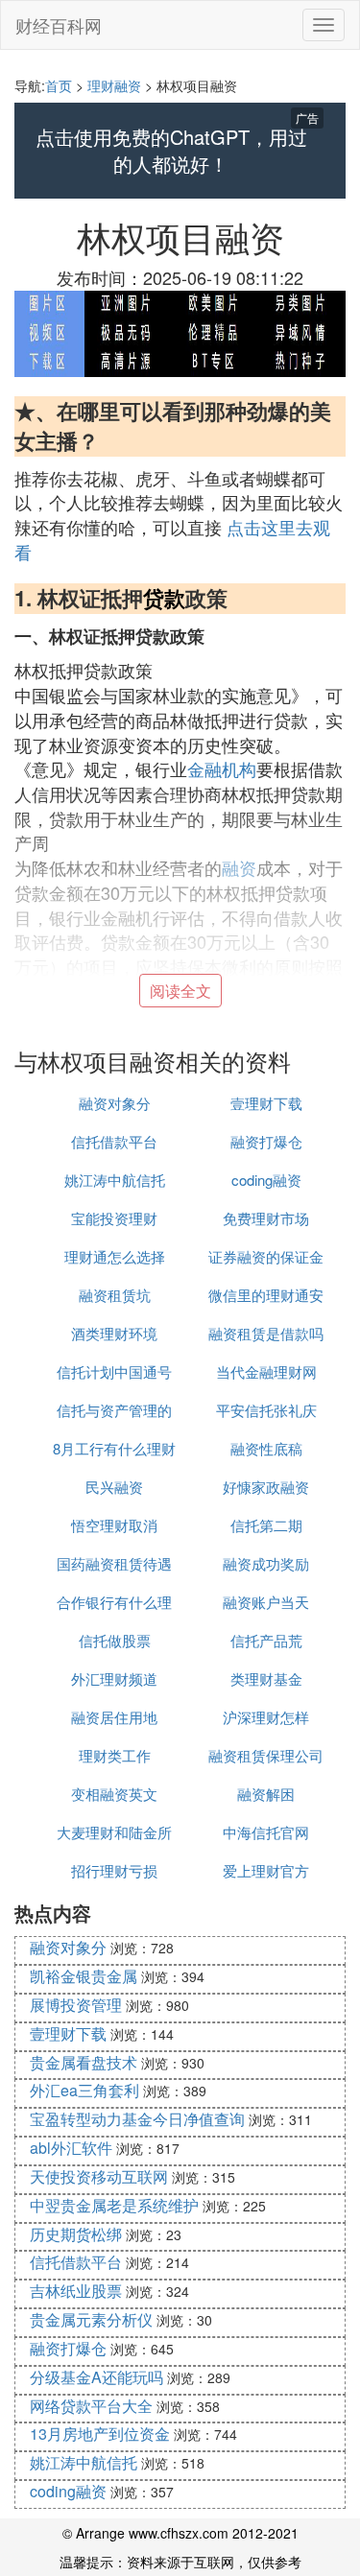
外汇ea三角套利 (84, 2090)
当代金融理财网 (266, 1371)
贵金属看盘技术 (84, 2062)
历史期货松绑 (76, 2234)
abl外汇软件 (71, 2148)
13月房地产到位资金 (100, 2434)
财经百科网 (59, 25)
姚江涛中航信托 (115, 1180)
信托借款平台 (114, 1141)
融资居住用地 (114, 1717)
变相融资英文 (114, 1794)
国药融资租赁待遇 (114, 1563)
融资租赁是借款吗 (266, 1333)
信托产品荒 (266, 1640)
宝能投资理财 (114, 1218)
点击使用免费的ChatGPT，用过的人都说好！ (171, 151)
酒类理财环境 (114, 1333)
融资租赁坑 (115, 1295)
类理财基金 (266, 1678)
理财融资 (114, 85)
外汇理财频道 (114, 1678)
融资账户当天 (266, 1602)
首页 (59, 85)
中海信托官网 (266, 1832)
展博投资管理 (76, 2005)
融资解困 (266, 1794)
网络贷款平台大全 (91, 2406)
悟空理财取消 (114, 1525)
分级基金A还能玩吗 (96, 2377)
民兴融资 (114, 1487)
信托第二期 (266, 1525)
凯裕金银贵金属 (84, 1976)
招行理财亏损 (114, 1870)
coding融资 (266, 1180)
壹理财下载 (266, 1103)
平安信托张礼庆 (266, 1410)
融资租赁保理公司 (266, 1755)
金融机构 (222, 768)
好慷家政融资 (266, 1487)
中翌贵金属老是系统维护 (114, 2205)
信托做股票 (115, 1640)
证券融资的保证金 (266, 1256)
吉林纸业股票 (76, 2291)
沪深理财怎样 (266, 1717)
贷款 (164, 598)
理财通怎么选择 (115, 1256)
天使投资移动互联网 (99, 2176)
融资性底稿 (266, 1448)
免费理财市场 (266, 1218)
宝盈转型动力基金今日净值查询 (137, 2119)
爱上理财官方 (266, 1870)
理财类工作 (115, 1755)
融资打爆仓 (266, 1141)
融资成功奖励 (266, 1563)
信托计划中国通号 (114, 1371)
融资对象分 (115, 1103)
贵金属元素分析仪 (91, 2319)
